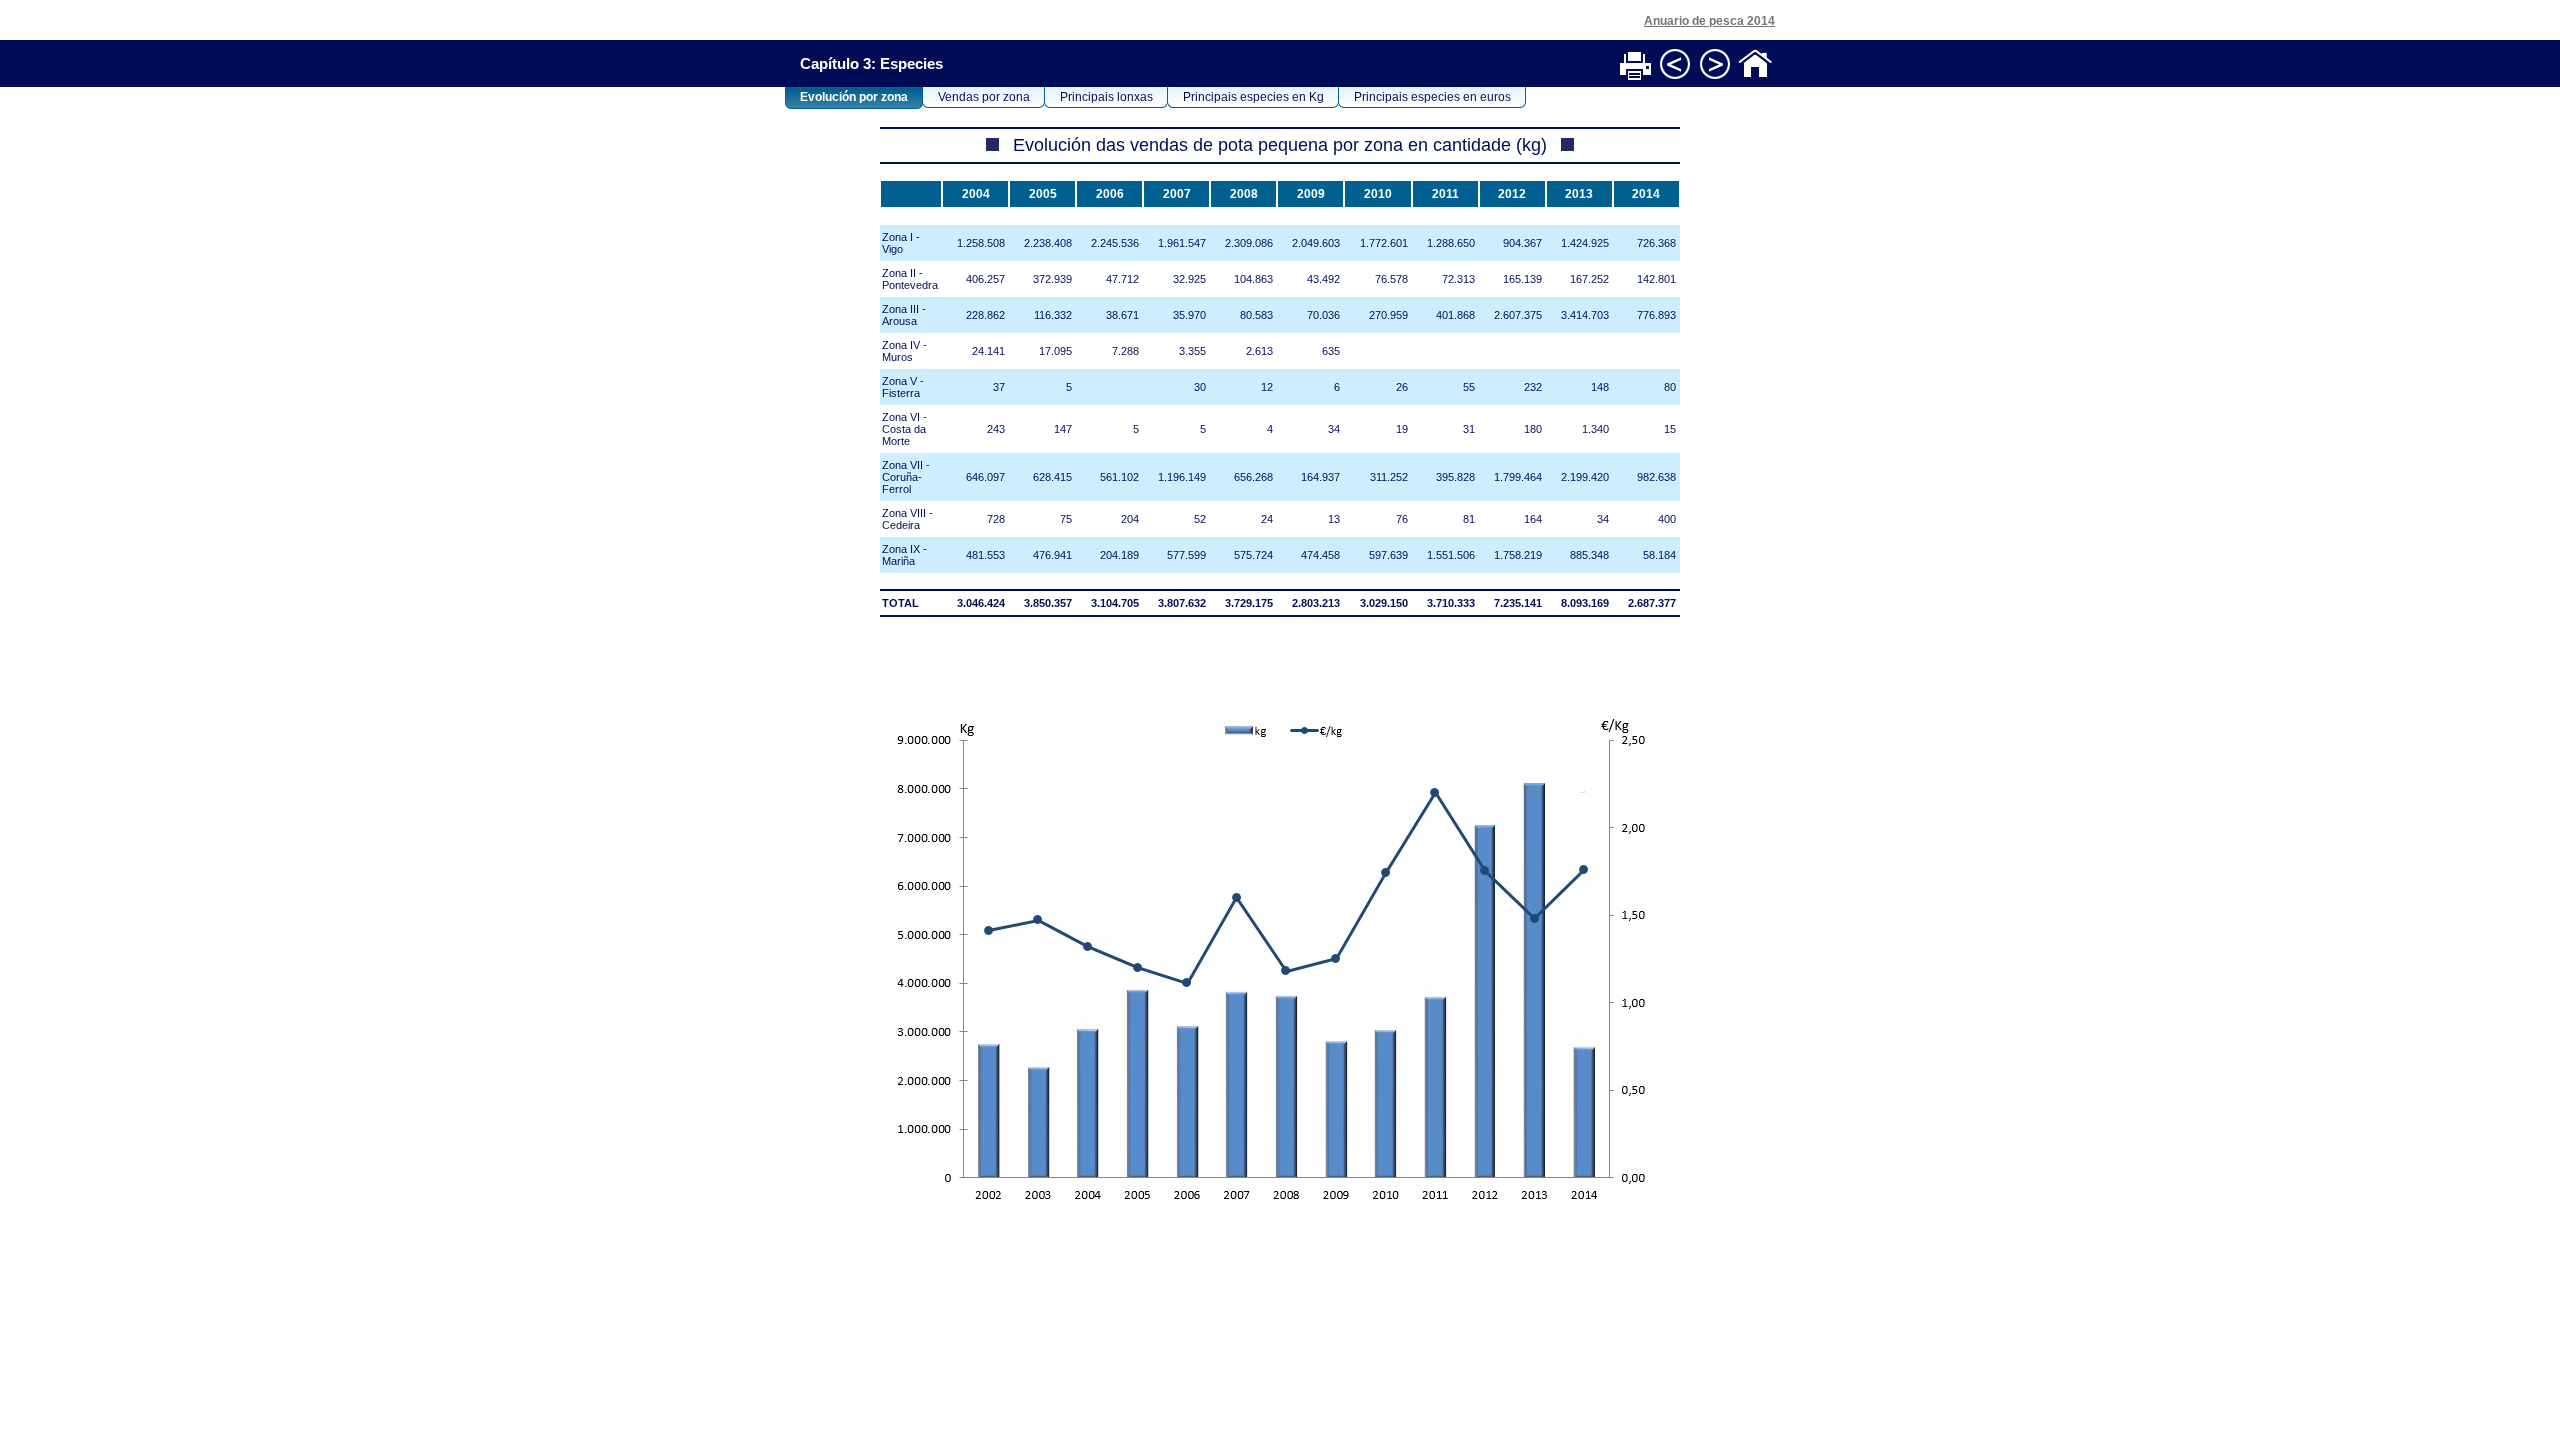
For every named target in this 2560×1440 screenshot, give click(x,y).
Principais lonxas (1106, 97)
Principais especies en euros (1432, 97)
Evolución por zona (854, 97)
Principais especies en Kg (1253, 97)
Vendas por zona (984, 97)
